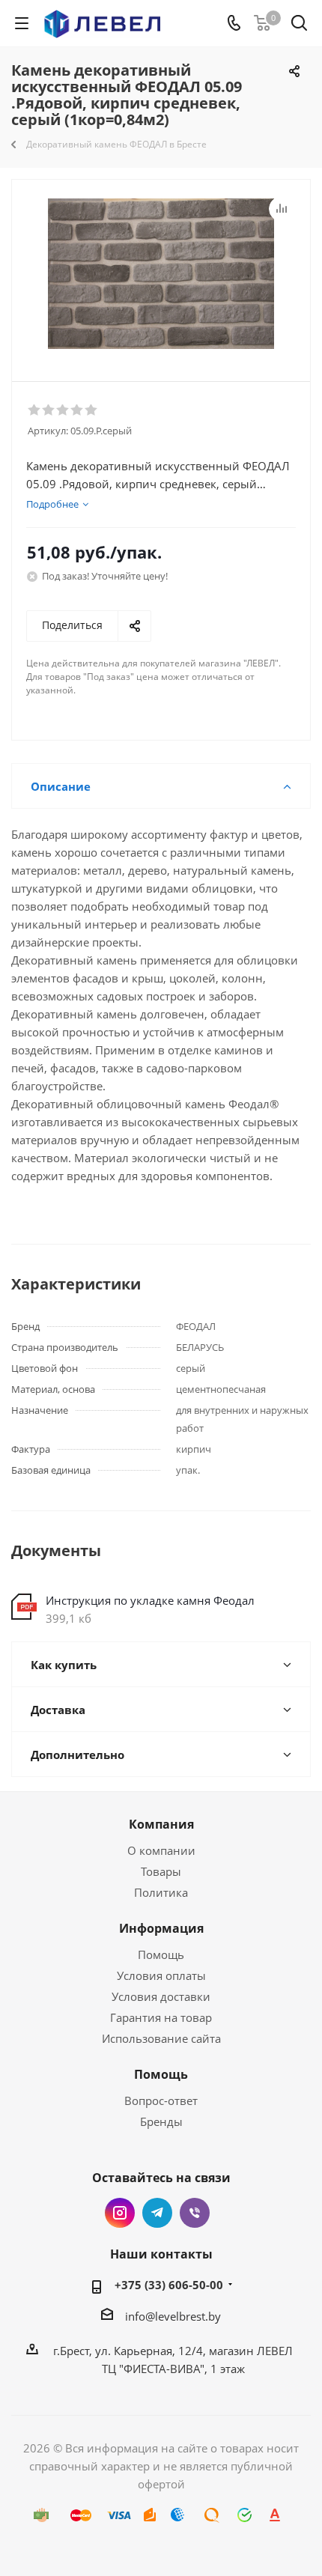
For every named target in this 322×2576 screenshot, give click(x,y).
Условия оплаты (161, 1975)
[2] (49, 410)
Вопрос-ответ (161, 2100)
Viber (195, 2213)
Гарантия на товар (161, 2017)
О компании (161, 1850)
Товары (161, 1871)
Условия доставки (161, 1996)
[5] (92, 410)
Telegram (157, 2213)
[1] (35, 410)
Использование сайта (161, 2038)
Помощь (161, 1954)
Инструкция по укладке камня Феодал (150, 1600)
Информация (161, 1928)
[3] (63, 410)
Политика (161, 1892)
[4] (78, 410)
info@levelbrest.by (173, 2316)
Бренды (161, 2121)
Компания (161, 1824)
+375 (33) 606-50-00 (169, 2285)
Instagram (120, 2213)
